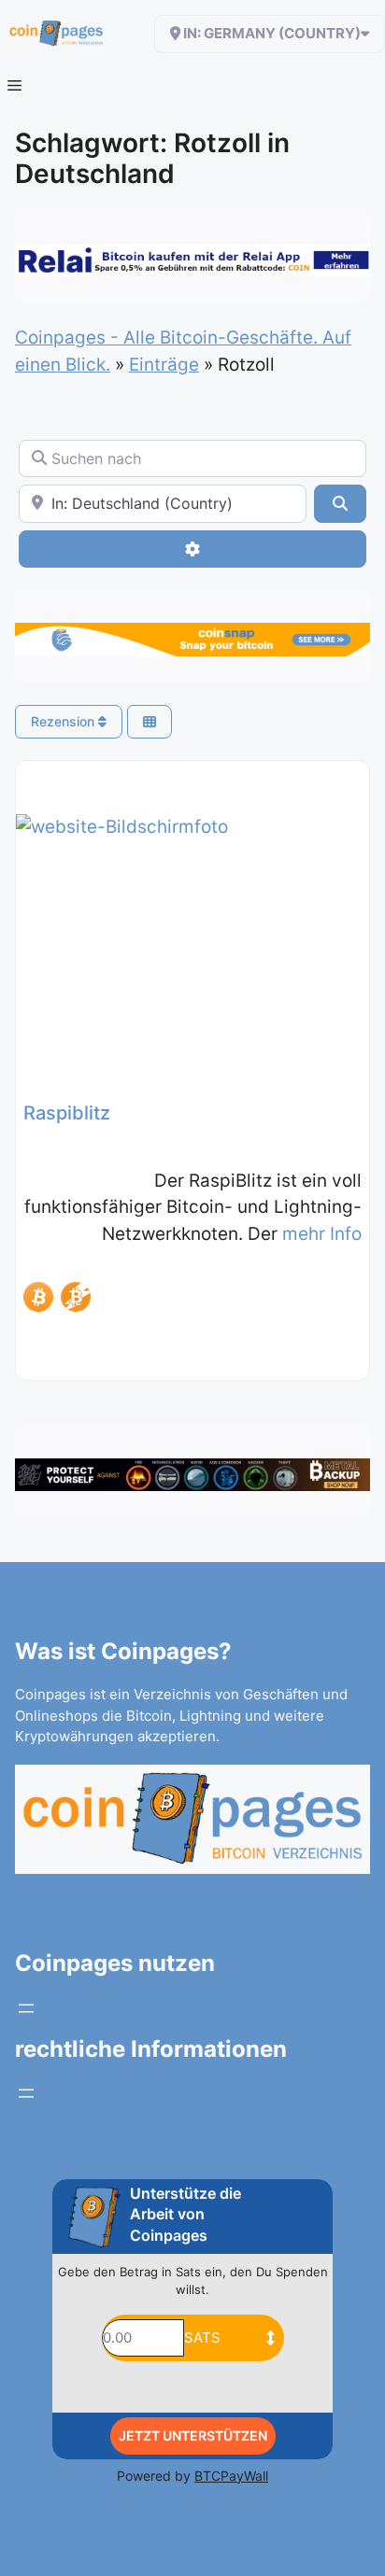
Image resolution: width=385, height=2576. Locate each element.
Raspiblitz (67, 1113)
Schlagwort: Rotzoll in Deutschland (152, 159)
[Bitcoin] (38, 1297)
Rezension (64, 721)
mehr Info (322, 1234)
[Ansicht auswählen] (150, 722)
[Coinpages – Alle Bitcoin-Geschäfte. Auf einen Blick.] (57, 34)
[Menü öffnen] (26, 2008)
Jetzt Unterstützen (193, 2435)
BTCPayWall (231, 2476)
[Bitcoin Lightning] (76, 1297)
